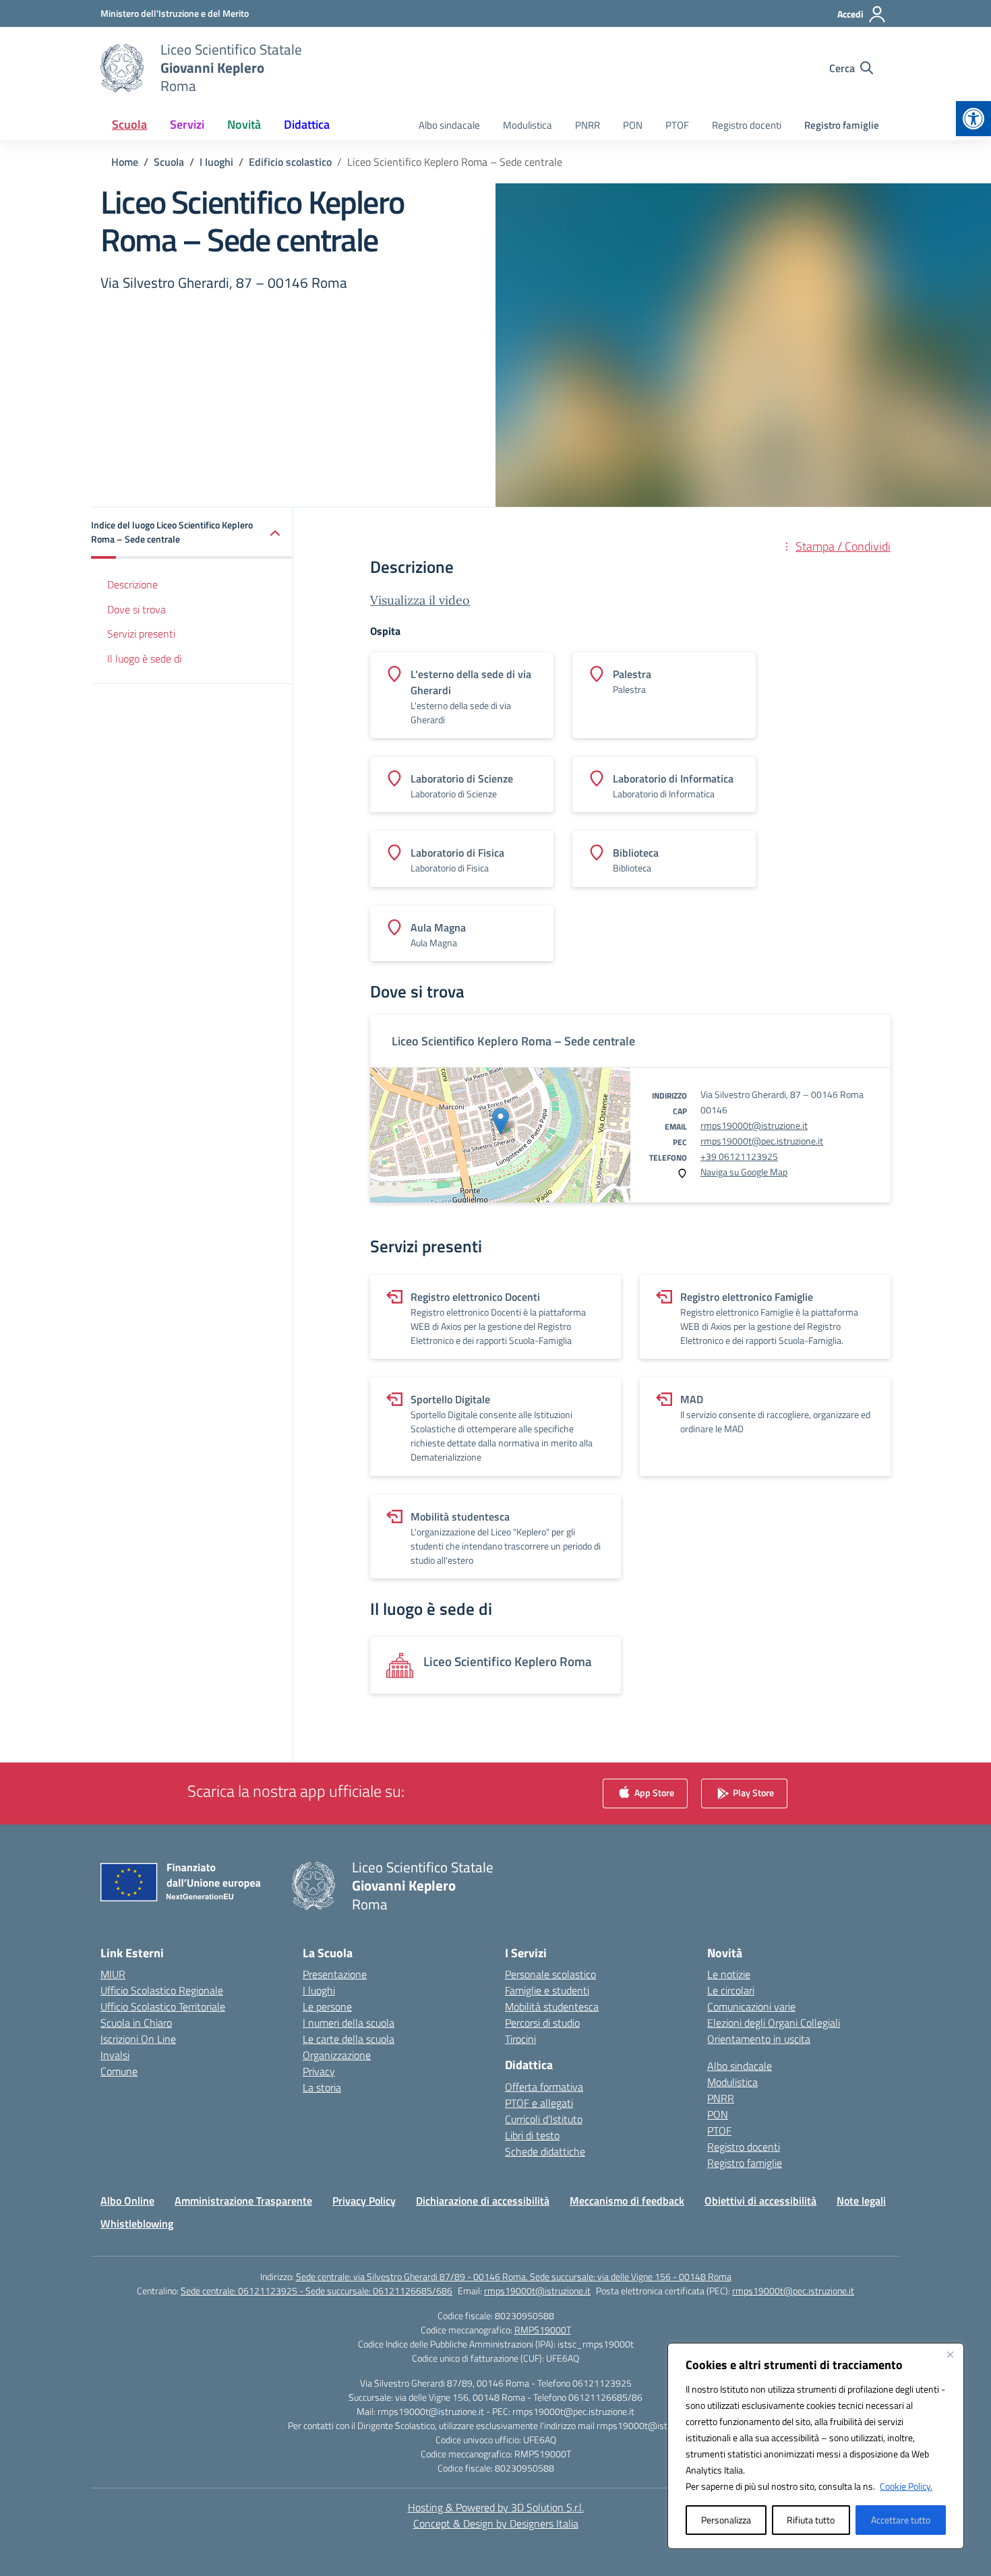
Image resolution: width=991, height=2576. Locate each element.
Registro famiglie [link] (842, 125)
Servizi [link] (187, 124)
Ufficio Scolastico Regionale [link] (162, 1990)
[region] (816, 2446)
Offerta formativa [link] (544, 2087)
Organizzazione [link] (337, 2055)
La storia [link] (322, 2087)
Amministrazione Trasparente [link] (243, 2201)
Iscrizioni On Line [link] (138, 2039)
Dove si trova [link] (137, 609)
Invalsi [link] (115, 2055)
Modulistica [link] (528, 125)
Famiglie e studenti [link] (547, 1990)
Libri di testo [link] (532, 2135)
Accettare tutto (901, 2520)
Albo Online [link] (127, 2201)
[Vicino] (950, 2354)
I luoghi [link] (319, 1990)
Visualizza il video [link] (420, 600)
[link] (973, 119)
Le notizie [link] (729, 1974)
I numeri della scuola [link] (349, 2023)
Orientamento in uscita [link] (759, 2039)
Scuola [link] (129, 124)
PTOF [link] (677, 125)
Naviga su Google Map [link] (744, 1172)
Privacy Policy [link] (364, 2201)
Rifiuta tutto (811, 2520)
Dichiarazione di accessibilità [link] (483, 2201)
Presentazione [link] (335, 1974)
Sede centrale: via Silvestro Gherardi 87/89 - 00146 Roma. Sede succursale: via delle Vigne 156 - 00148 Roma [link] (514, 2276)
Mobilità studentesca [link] (552, 2006)
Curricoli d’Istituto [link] (544, 2119)
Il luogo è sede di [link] (144, 659)
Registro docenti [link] (747, 125)
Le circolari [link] (731, 1990)
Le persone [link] (327, 2006)
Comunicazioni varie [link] (751, 2006)
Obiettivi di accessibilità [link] (760, 2201)
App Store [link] (653, 1792)
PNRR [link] (588, 125)
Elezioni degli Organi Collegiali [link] (774, 2023)
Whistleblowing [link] (137, 2224)
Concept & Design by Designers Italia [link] (496, 2523)
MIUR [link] (113, 1974)
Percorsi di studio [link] (542, 2023)
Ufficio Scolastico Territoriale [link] (163, 2006)
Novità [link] (244, 124)
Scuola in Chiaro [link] (136, 2023)
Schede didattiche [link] (545, 2151)
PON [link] (633, 125)
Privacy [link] (319, 2071)
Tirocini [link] (520, 2039)
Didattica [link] (307, 124)
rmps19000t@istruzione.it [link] (754, 1125)
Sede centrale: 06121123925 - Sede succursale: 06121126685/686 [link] (317, 2291)
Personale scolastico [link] (550, 1974)
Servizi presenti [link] (141, 634)
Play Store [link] (752, 1792)
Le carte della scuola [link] (349, 2039)
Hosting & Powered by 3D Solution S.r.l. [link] (496, 2507)
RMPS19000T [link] (543, 2330)
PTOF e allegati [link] (539, 2103)
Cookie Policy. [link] (906, 2486)
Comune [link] (119, 2071)
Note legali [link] (861, 2201)
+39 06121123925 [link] (739, 1156)
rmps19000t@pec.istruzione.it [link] (762, 1141)
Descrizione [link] (132, 585)
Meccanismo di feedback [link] (627, 2201)
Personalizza (726, 2520)
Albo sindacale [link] (449, 125)
